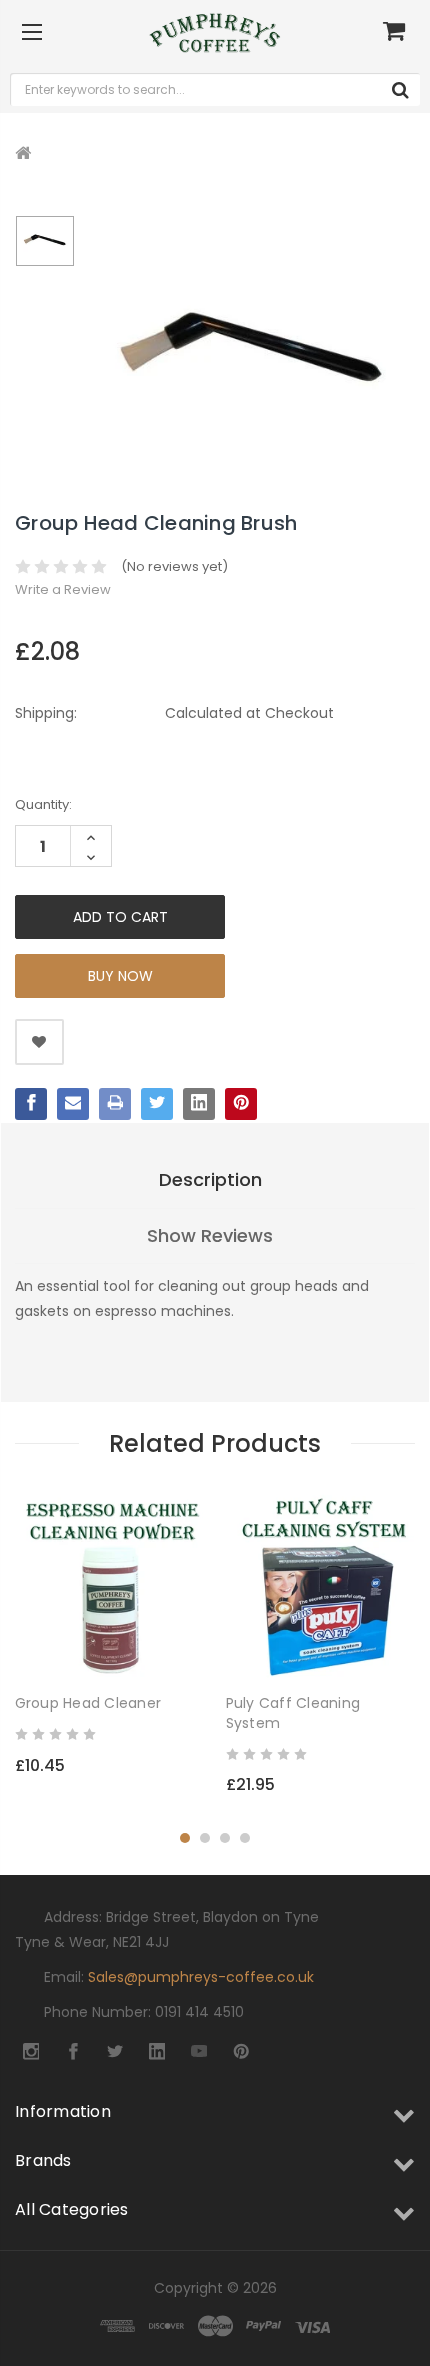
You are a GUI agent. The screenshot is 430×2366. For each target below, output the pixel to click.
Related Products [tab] (215, 1443)
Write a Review (63, 589)
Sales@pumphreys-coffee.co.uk (201, 1977)
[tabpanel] (110, 1640)
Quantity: (43, 804)
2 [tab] (205, 1838)
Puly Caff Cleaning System (293, 1713)
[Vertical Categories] (32, 33)
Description (210, 1179)
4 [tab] (245, 1838)
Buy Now (120, 976)
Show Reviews (210, 1235)
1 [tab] (185, 1838)
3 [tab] (225, 1838)
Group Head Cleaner (88, 1703)
